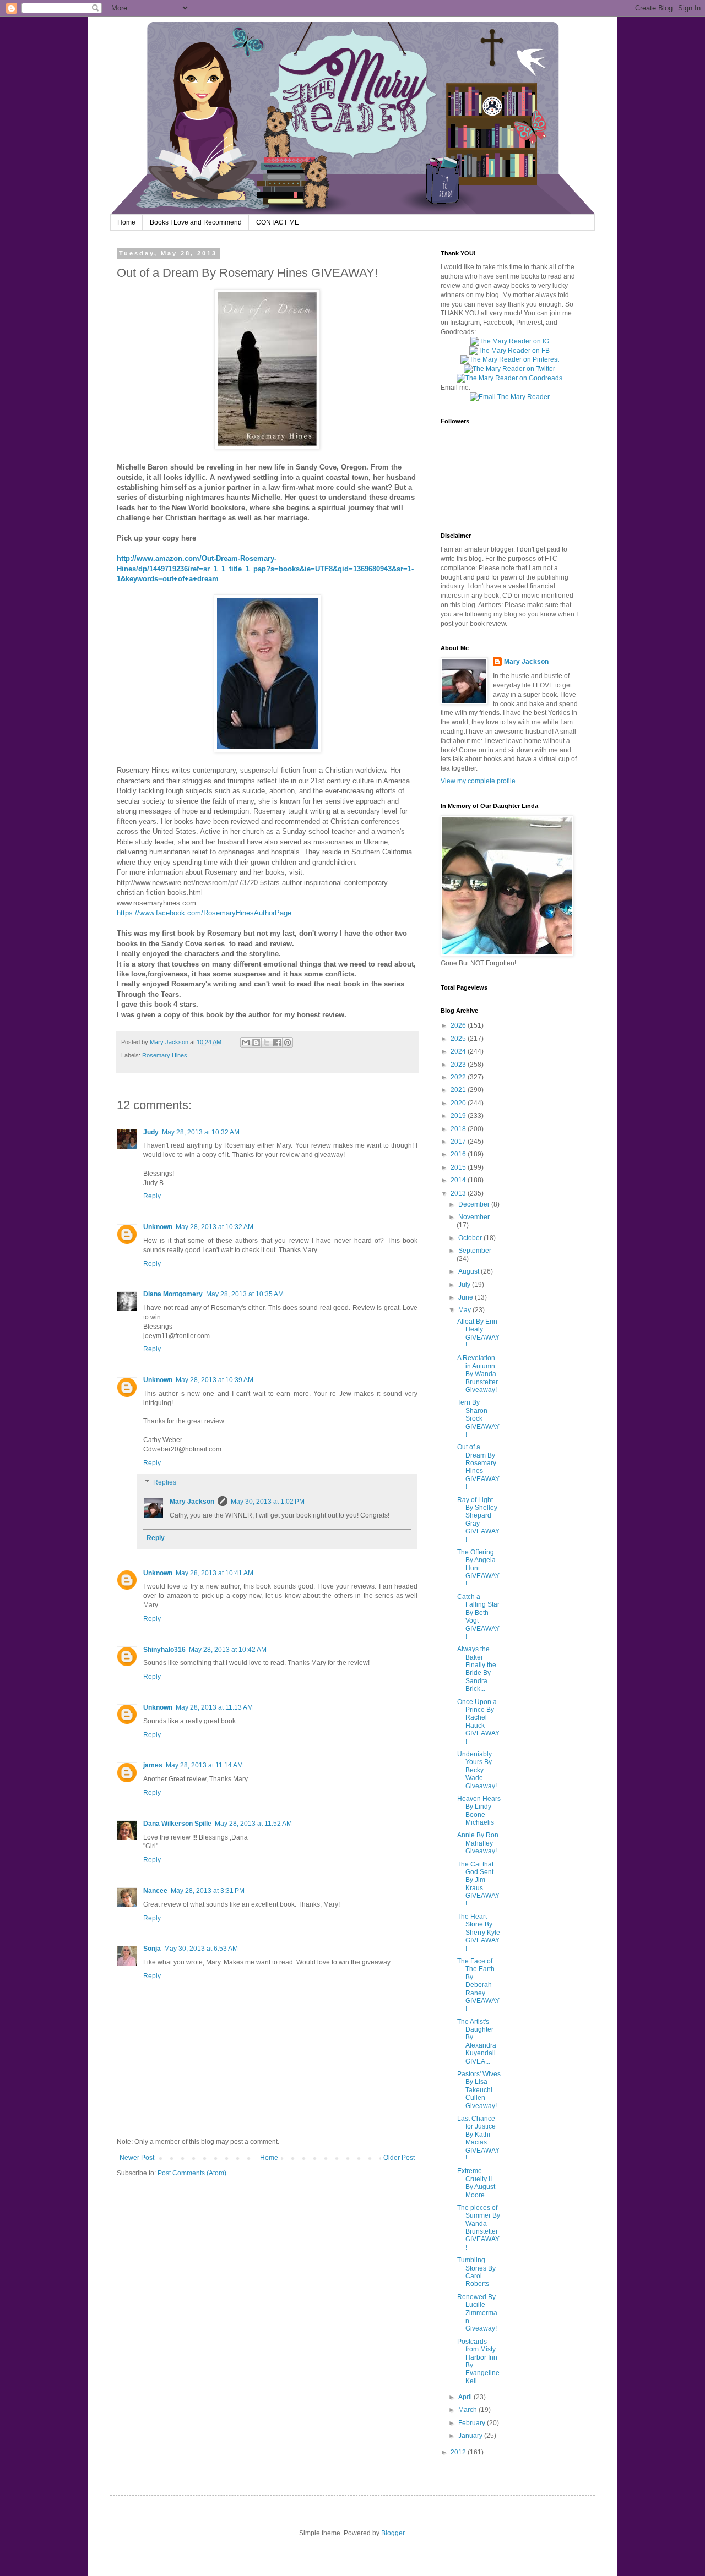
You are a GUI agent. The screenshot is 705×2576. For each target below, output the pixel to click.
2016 (459, 1154)
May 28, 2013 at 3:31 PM (208, 1891)
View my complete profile (478, 781)
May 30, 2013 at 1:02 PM (268, 1502)
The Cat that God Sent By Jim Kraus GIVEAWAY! (478, 1884)
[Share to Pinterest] (288, 1043)
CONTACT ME (278, 222)
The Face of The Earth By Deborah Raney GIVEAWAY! (478, 1985)
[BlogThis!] (256, 1043)
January (471, 2436)
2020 (459, 1103)
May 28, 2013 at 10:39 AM (215, 1380)
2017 (459, 1142)
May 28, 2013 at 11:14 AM (204, 1765)
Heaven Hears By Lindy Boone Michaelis (479, 1811)
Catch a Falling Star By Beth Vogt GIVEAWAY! (478, 1617)
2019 (459, 1116)
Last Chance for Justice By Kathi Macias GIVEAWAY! (478, 2138)
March (468, 2410)
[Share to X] (267, 1043)
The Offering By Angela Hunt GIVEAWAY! (478, 1568)
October (471, 1238)
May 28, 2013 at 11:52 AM (253, 1824)
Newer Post (137, 2158)
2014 (459, 1180)
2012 (459, 2452)
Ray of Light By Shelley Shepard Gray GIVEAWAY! (478, 1520)
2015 (459, 1167)
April (466, 2397)
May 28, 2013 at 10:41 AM (215, 1573)
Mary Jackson (170, 1042)
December (475, 1204)
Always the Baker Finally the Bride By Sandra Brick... (477, 1669)
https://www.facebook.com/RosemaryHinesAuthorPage (204, 913)
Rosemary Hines (165, 1055)
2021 (459, 1090)
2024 (459, 1051)
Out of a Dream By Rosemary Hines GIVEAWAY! (478, 1467)
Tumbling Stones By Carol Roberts (476, 2272)
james (153, 1765)
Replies (165, 1483)
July (465, 1285)
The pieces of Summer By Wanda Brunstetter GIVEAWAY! (479, 2228)
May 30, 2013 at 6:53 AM (201, 1949)
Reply (152, 1196)
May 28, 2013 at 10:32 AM (201, 1132)
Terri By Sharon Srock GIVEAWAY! (478, 1418)
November (474, 1217)
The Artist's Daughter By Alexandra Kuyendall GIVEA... (477, 2042)
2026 (459, 1025)
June (467, 1297)
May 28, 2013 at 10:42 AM (228, 1650)
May (465, 1310)
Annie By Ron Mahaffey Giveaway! (478, 1843)
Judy (151, 1132)
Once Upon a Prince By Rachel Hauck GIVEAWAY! (478, 1722)
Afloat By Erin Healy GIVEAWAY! (478, 1333)
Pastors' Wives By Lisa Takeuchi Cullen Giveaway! (479, 2090)
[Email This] (246, 1043)
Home (126, 222)
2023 (459, 1065)
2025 (459, 1039)
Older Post (399, 2158)
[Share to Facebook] (277, 1043)
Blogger (393, 2533)
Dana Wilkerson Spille (177, 1824)
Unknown (158, 1227)
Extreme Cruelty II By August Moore (476, 2183)
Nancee (155, 1891)
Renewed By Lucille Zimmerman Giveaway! (477, 2313)
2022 (459, 1077)
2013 (459, 1193)
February (473, 2423)
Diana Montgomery (173, 1294)
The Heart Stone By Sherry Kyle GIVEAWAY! (479, 1933)
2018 (459, 1129)
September (475, 1251)
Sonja (152, 1949)
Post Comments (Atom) (192, 2173)
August (470, 1271)
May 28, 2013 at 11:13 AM (214, 1707)
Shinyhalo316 (164, 1650)
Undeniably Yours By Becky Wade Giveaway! (477, 1770)
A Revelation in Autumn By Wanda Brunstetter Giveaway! (478, 1374)
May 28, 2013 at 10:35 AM (245, 1294)
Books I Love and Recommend (196, 222)
